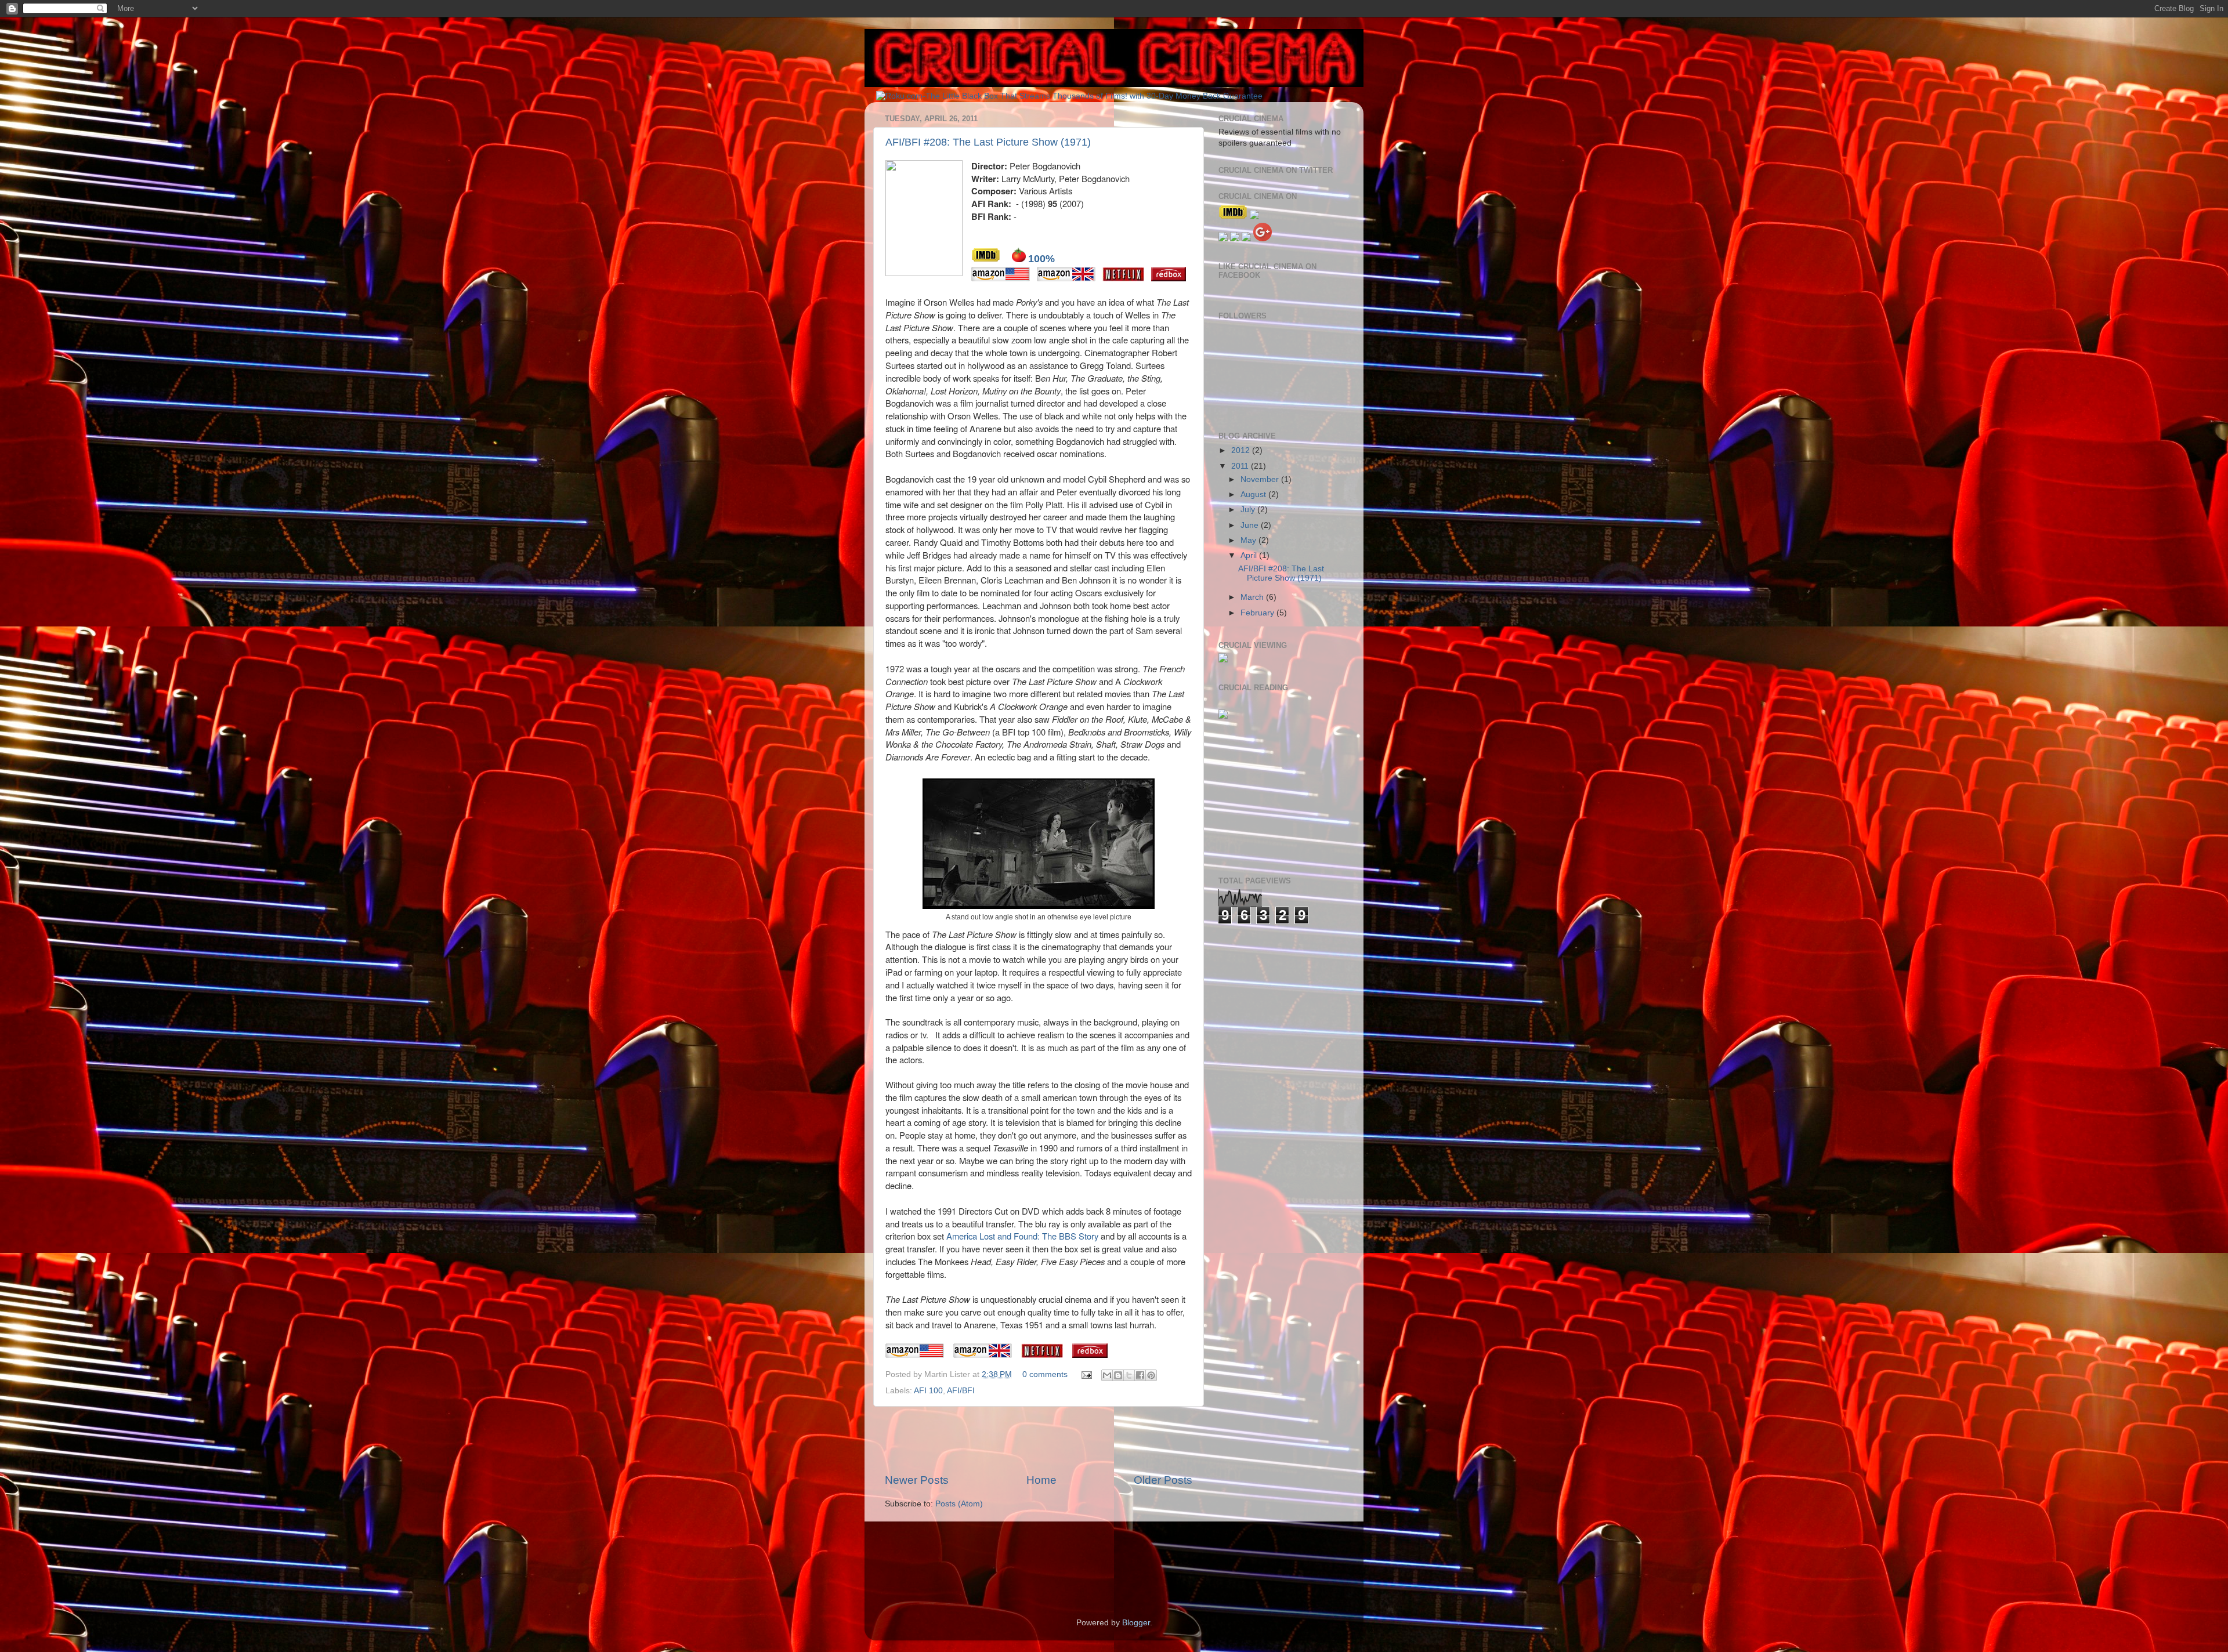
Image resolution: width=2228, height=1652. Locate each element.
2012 (1242, 450)
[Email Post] (1086, 1374)
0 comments (1045, 1374)
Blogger (1136, 1623)
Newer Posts (917, 1480)
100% (1041, 259)
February (1258, 613)
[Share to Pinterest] (1151, 1375)
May (1249, 540)
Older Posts (1163, 1480)
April (1250, 555)
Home (1041, 1480)
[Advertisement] (1039, 1440)
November (1261, 479)
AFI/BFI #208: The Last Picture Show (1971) (988, 142)
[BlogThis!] (1118, 1375)
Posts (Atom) (959, 1504)
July (1249, 510)
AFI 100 (928, 1391)
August (1254, 494)
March (1253, 597)
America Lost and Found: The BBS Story (1022, 1236)
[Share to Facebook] (1140, 1375)
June (1251, 525)
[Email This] (1107, 1375)
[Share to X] (1129, 1375)
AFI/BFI (961, 1391)
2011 (1241, 466)
